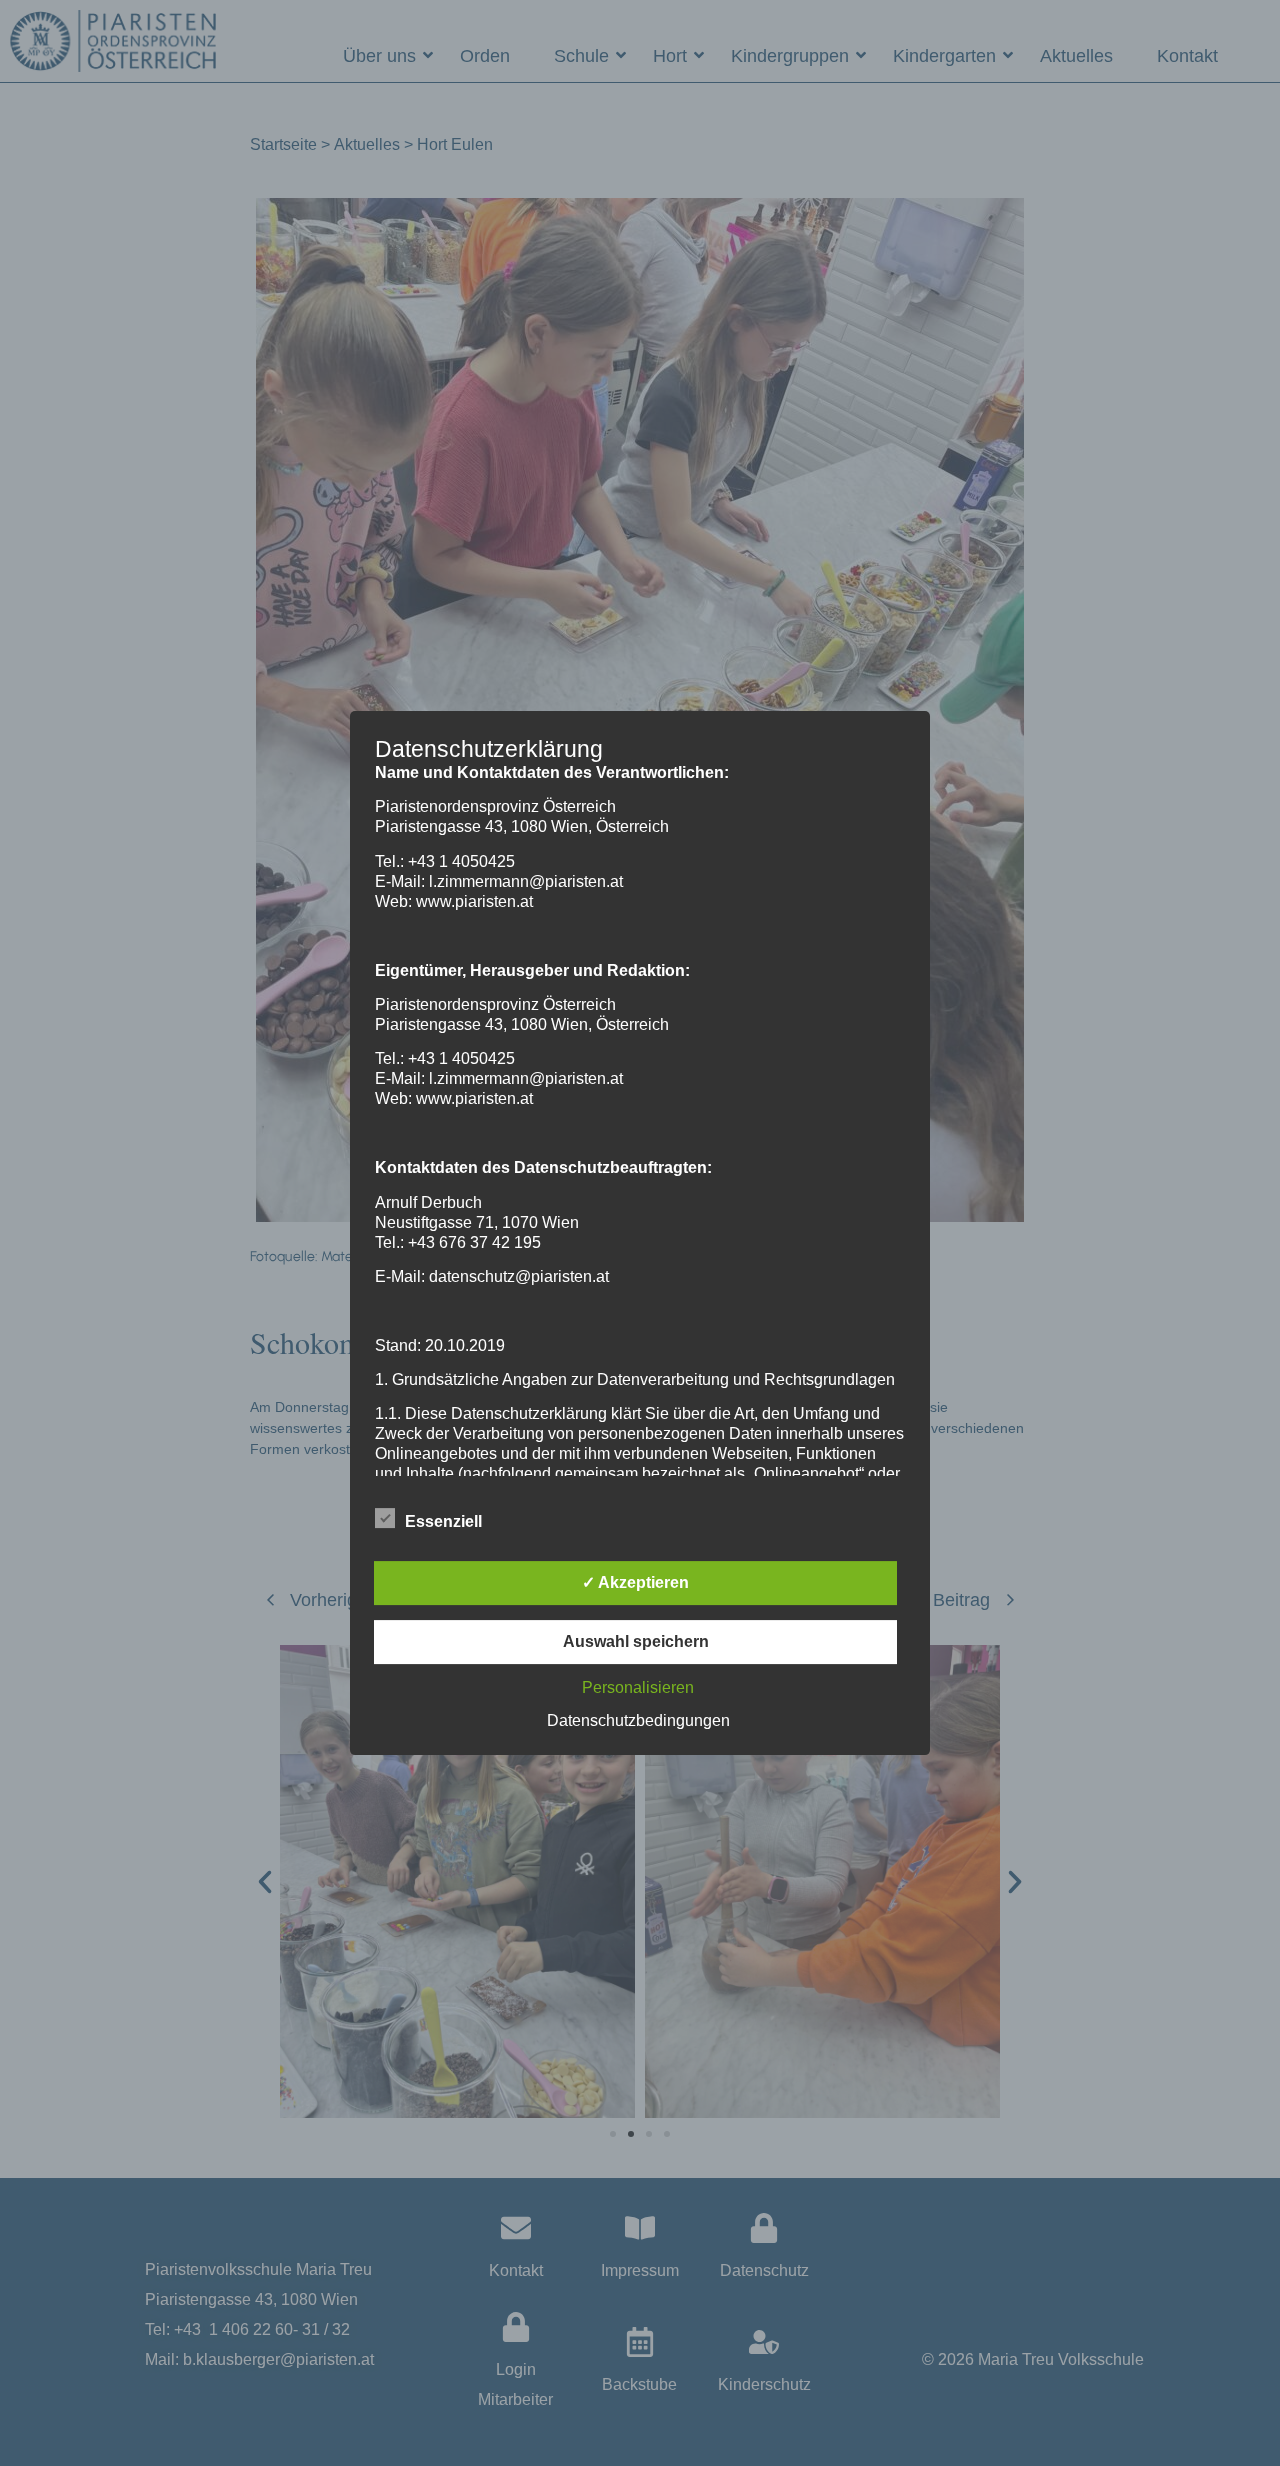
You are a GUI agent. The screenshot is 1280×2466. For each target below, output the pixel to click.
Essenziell (443, 1521)
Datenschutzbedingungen (638, 1720)
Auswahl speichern (636, 1641)
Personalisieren (638, 1687)
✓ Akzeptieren (635, 1582)
